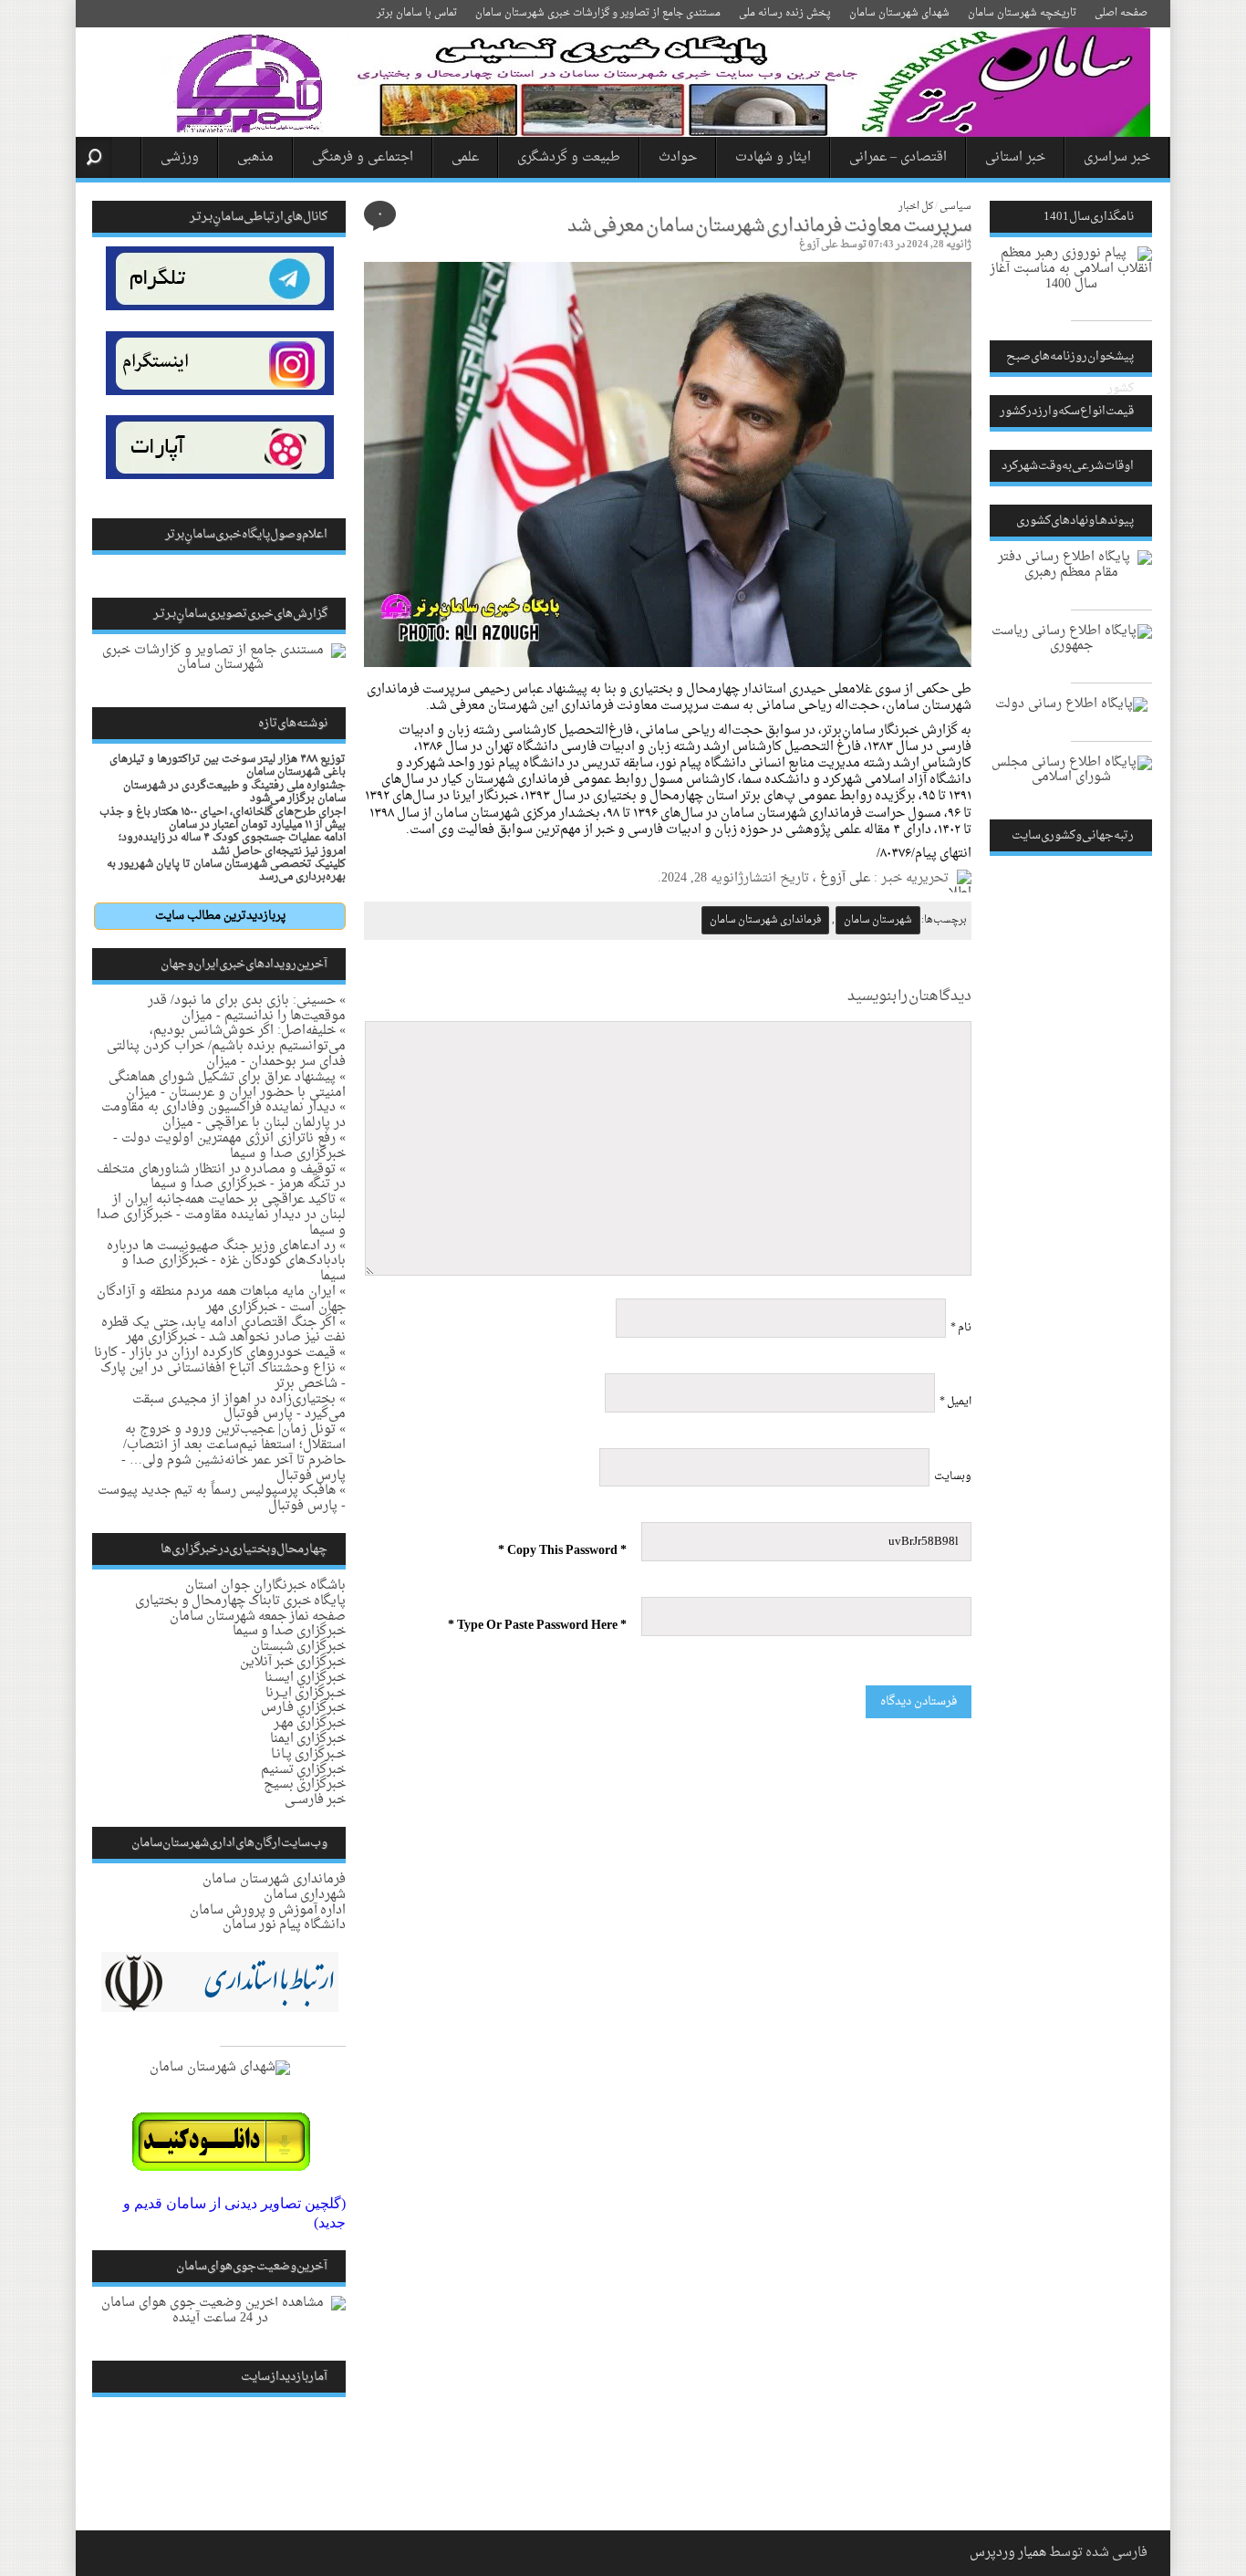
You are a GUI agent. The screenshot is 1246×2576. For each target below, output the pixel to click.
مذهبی (255, 157)
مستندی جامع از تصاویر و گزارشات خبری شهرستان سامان (598, 13)
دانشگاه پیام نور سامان (284, 1925)
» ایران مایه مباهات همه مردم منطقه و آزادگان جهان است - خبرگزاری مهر (221, 1299)
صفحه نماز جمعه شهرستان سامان (258, 1617)
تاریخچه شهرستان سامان (1022, 13)
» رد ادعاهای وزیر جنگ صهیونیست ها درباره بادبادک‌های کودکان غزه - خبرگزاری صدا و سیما (226, 1262)
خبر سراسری (1117, 157)
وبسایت (953, 1476)
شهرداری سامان (305, 1895)
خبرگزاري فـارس (303, 1708)
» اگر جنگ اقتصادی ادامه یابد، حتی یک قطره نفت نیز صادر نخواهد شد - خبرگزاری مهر (223, 1330)
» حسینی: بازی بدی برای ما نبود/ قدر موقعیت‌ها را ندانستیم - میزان (247, 1008)
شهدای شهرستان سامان (899, 13)
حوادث (678, 157)
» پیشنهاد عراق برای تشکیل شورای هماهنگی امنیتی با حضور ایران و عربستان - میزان (227, 1085)
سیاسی (955, 207)
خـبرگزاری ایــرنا (306, 1693)
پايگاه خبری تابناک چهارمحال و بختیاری (240, 1601)
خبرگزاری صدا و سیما (289, 1631)
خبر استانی (1015, 157)
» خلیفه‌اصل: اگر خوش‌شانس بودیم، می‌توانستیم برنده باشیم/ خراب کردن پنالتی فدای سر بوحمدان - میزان (226, 1046)
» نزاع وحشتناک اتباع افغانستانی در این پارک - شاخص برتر (223, 1376)
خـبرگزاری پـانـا (308, 1754)
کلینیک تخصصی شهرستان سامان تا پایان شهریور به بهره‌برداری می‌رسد (226, 871)
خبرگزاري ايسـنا (305, 1678)
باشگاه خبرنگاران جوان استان (265, 1585)
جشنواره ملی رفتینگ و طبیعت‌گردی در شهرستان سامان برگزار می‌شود (234, 792)
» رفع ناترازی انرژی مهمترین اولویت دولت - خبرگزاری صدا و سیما (229, 1146)
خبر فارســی (315, 1800)
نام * (961, 1328)
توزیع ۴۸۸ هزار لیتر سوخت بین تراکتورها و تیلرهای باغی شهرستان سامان (228, 766)
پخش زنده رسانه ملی (785, 13)
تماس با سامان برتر (417, 13)
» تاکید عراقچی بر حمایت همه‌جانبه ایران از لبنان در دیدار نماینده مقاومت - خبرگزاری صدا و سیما (221, 1215)
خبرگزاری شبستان (298, 1647)
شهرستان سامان (878, 920)
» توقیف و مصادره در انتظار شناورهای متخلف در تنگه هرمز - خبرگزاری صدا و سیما (221, 1177)
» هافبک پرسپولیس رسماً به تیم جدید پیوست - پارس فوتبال (222, 1498)
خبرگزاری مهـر (310, 1723)
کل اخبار (916, 207)
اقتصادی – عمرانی (898, 157)
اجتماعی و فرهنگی (363, 157)
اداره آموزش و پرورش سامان (268, 1910)
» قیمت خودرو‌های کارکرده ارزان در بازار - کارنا (220, 1353)
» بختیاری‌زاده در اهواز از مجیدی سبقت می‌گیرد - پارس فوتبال (239, 1407)
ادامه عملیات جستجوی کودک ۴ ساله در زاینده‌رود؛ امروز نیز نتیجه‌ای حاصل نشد (232, 844)
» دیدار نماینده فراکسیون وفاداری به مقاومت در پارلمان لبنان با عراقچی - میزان (223, 1115)
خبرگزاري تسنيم (303, 1770)
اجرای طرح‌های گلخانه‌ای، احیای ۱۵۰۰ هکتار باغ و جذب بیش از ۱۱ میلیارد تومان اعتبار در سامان (223, 819)
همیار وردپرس (1008, 2553)
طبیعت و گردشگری (569, 157)
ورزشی (180, 157)
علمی (465, 157)
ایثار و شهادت (773, 157)
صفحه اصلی (1121, 13)
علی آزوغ (819, 245)
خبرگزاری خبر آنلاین (293, 1662)
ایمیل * (955, 1402)
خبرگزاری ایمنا (308, 1739)
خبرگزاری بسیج (305, 1784)
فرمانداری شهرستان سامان (765, 920)
